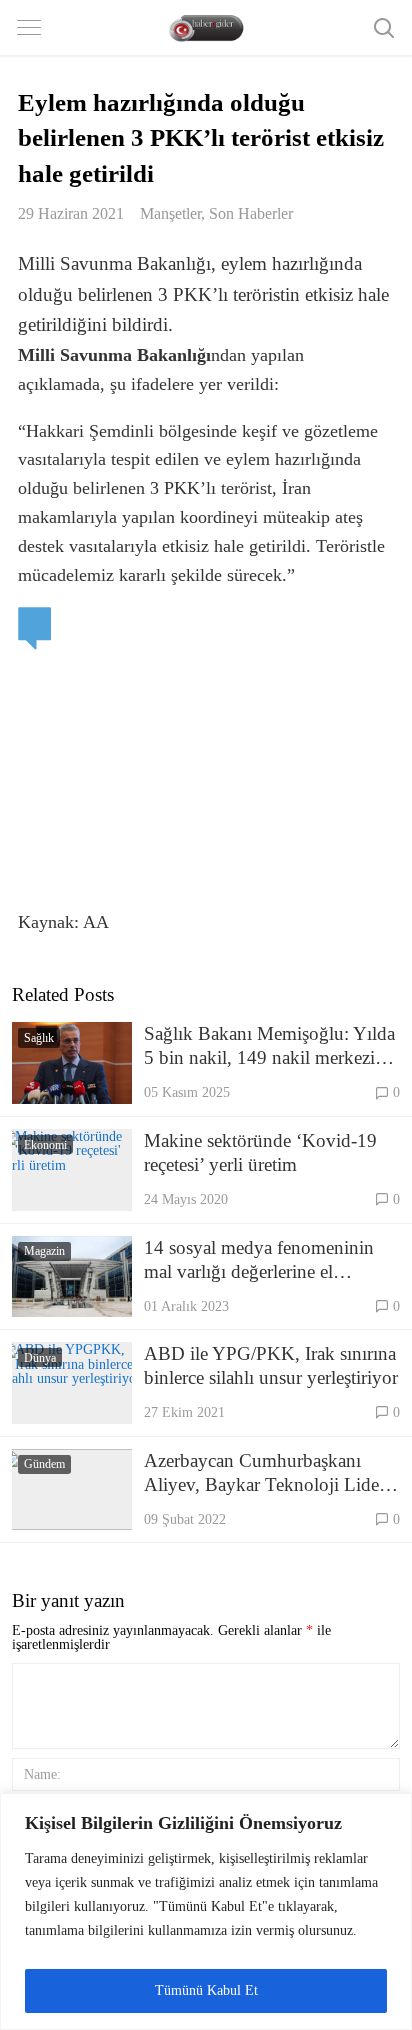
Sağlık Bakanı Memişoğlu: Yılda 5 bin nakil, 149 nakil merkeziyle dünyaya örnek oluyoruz (271, 1046)
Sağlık (39, 1038)
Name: (42, 1774)
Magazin (44, 1251)
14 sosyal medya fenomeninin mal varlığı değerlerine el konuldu (259, 1260)
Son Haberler (251, 213)
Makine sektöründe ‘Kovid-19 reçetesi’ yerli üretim (260, 1152)
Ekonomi (45, 1145)
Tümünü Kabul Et (206, 1990)
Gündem (44, 1464)
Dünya (40, 1358)
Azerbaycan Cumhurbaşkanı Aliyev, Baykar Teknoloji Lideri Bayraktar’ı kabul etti (267, 1473)
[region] (206, 1911)
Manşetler (170, 213)
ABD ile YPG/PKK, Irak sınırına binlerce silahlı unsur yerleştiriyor (271, 1365)
